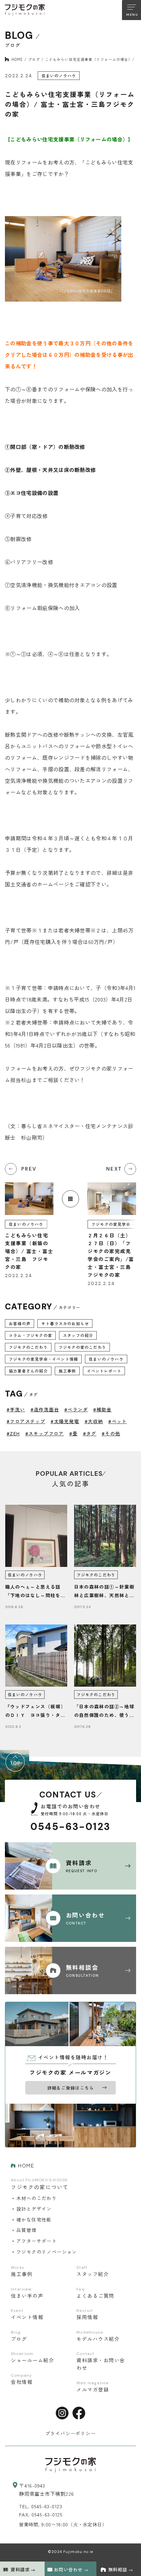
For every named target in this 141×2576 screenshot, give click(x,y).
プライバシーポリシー (70, 2433)
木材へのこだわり (37, 2198)
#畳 (73, 1433)
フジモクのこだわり (28, 1347)
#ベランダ (76, 1409)
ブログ (34, 59)
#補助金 (102, 1409)
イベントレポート (104, 1371)
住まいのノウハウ (106, 1359)
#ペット (118, 1421)
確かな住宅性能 (34, 2219)
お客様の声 (20, 1323)
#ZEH (13, 1433)
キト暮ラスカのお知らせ (65, 1323)
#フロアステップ (26, 1421)
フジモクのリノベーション (47, 2252)
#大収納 (94, 1421)
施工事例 (67, 1371)
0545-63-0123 (71, 1827)
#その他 (111, 1433)
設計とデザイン (34, 2209)
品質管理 (27, 2230)
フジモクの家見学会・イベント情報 (43, 1359)
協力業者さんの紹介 (28, 1371)
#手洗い (16, 1409)
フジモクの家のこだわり (82, 1347)
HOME (17, 59)
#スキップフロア (45, 1433)
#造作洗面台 (45, 1409)
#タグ (90, 1433)
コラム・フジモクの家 (30, 1335)
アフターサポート (37, 2241)
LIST (70, 1199)
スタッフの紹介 (78, 1335)
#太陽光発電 (65, 1421)
